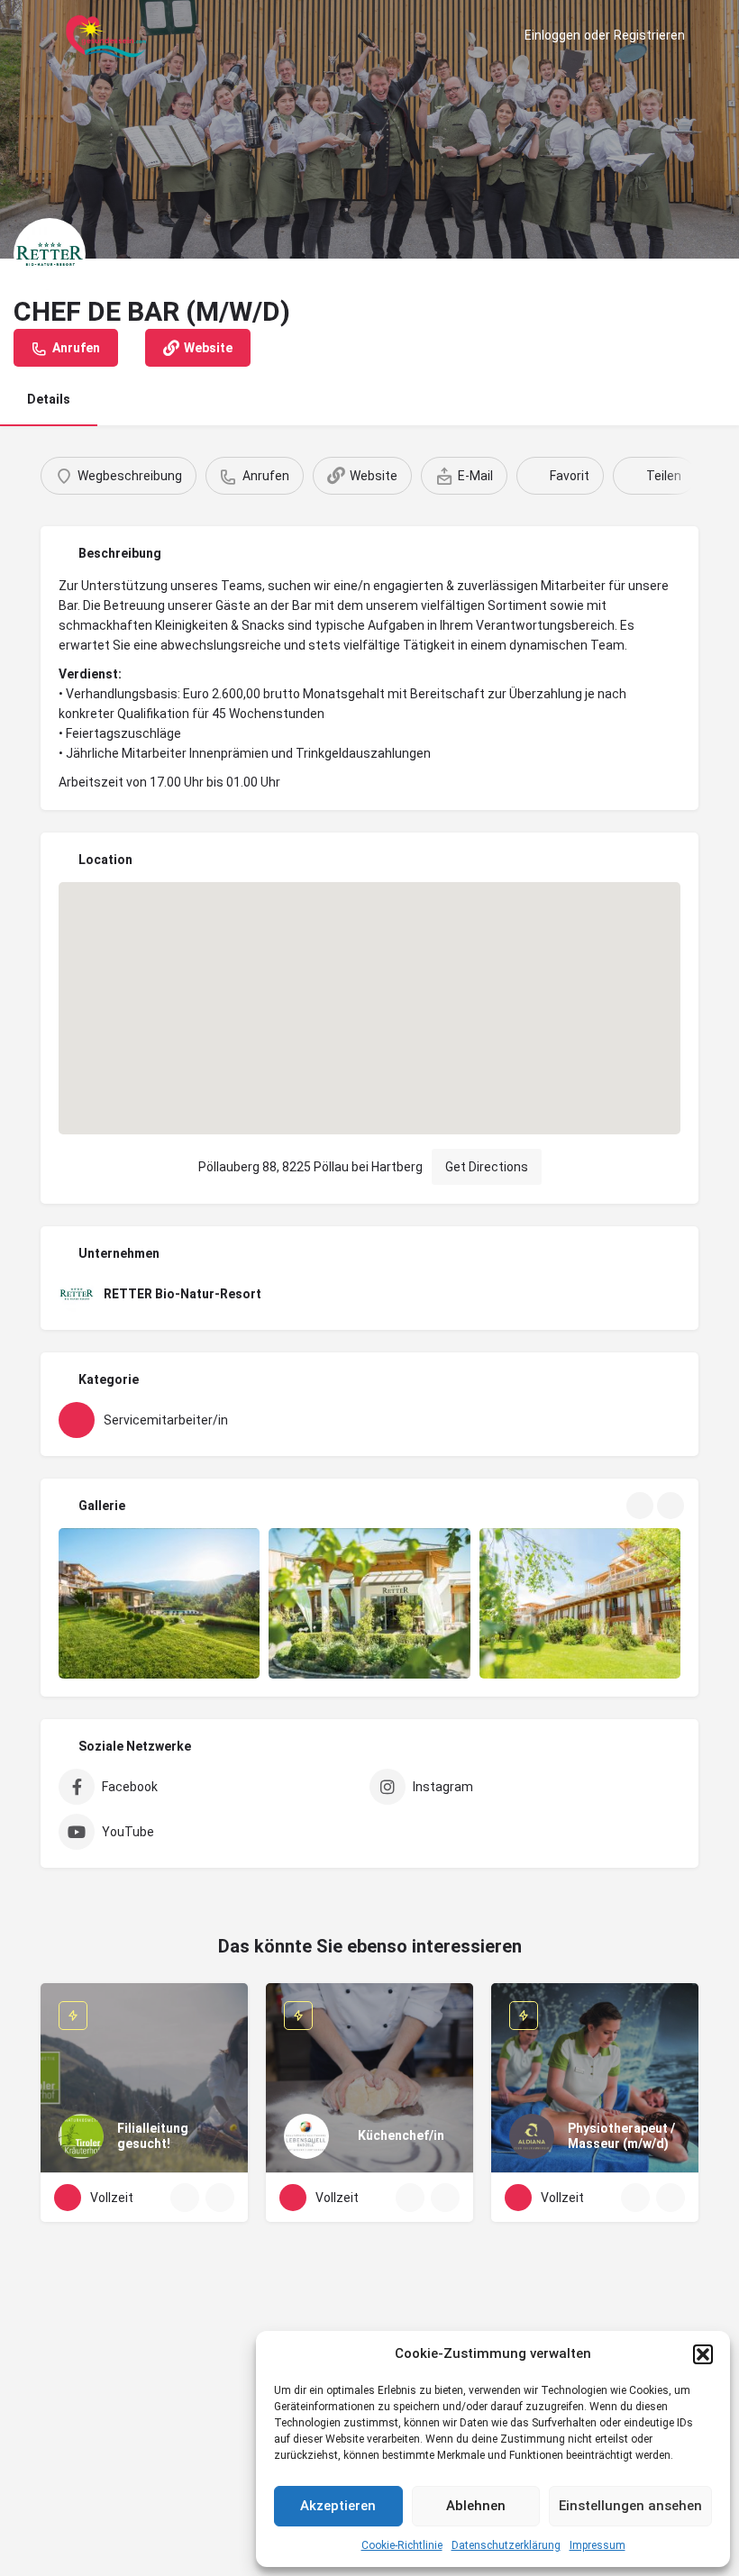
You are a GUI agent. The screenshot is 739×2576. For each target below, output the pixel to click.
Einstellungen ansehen (630, 2506)
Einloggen (552, 35)
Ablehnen (476, 2506)
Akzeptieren (338, 2506)
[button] (703, 2354)
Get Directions (487, 1167)
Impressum (598, 2545)
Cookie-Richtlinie (402, 2545)
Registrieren (649, 35)
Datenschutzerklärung (506, 2545)
